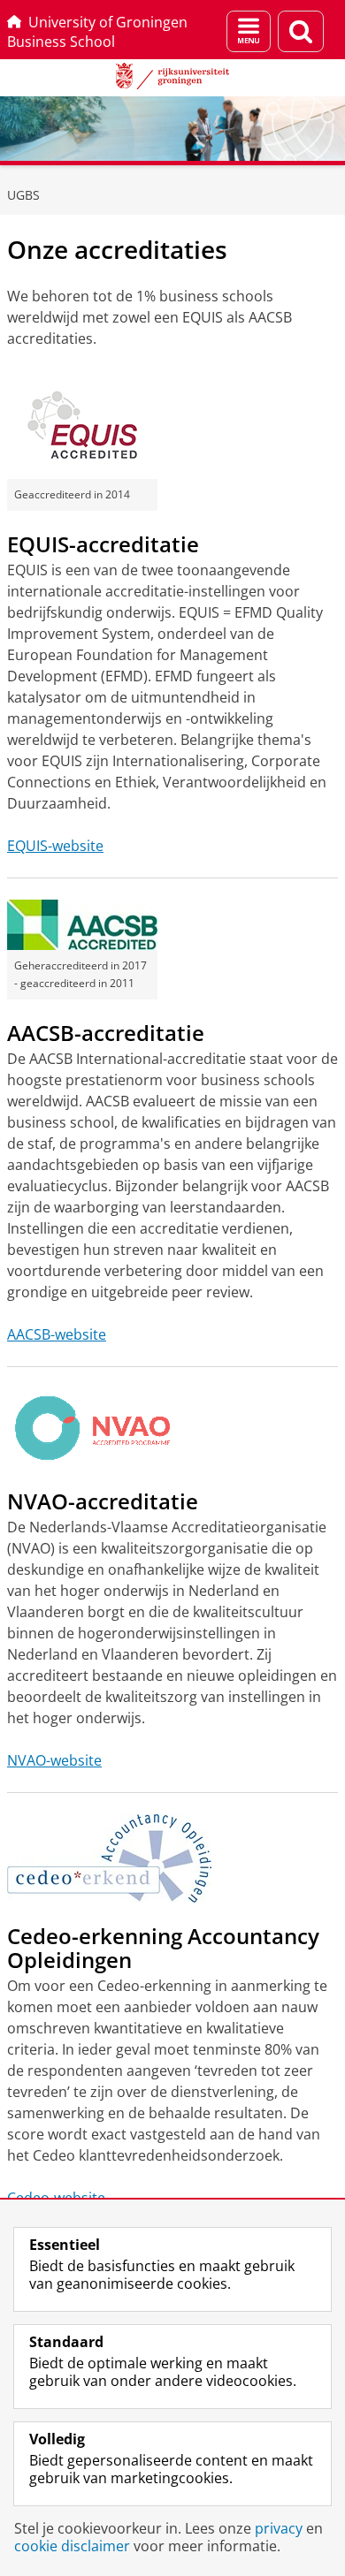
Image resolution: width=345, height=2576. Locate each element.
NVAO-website (54, 1760)
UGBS (23, 195)
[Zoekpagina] (301, 31)
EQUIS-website (55, 846)
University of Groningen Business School (97, 32)
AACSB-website (57, 1334)
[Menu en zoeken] (249, 31)
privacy (279, 2528)
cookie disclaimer (72, 2546)
